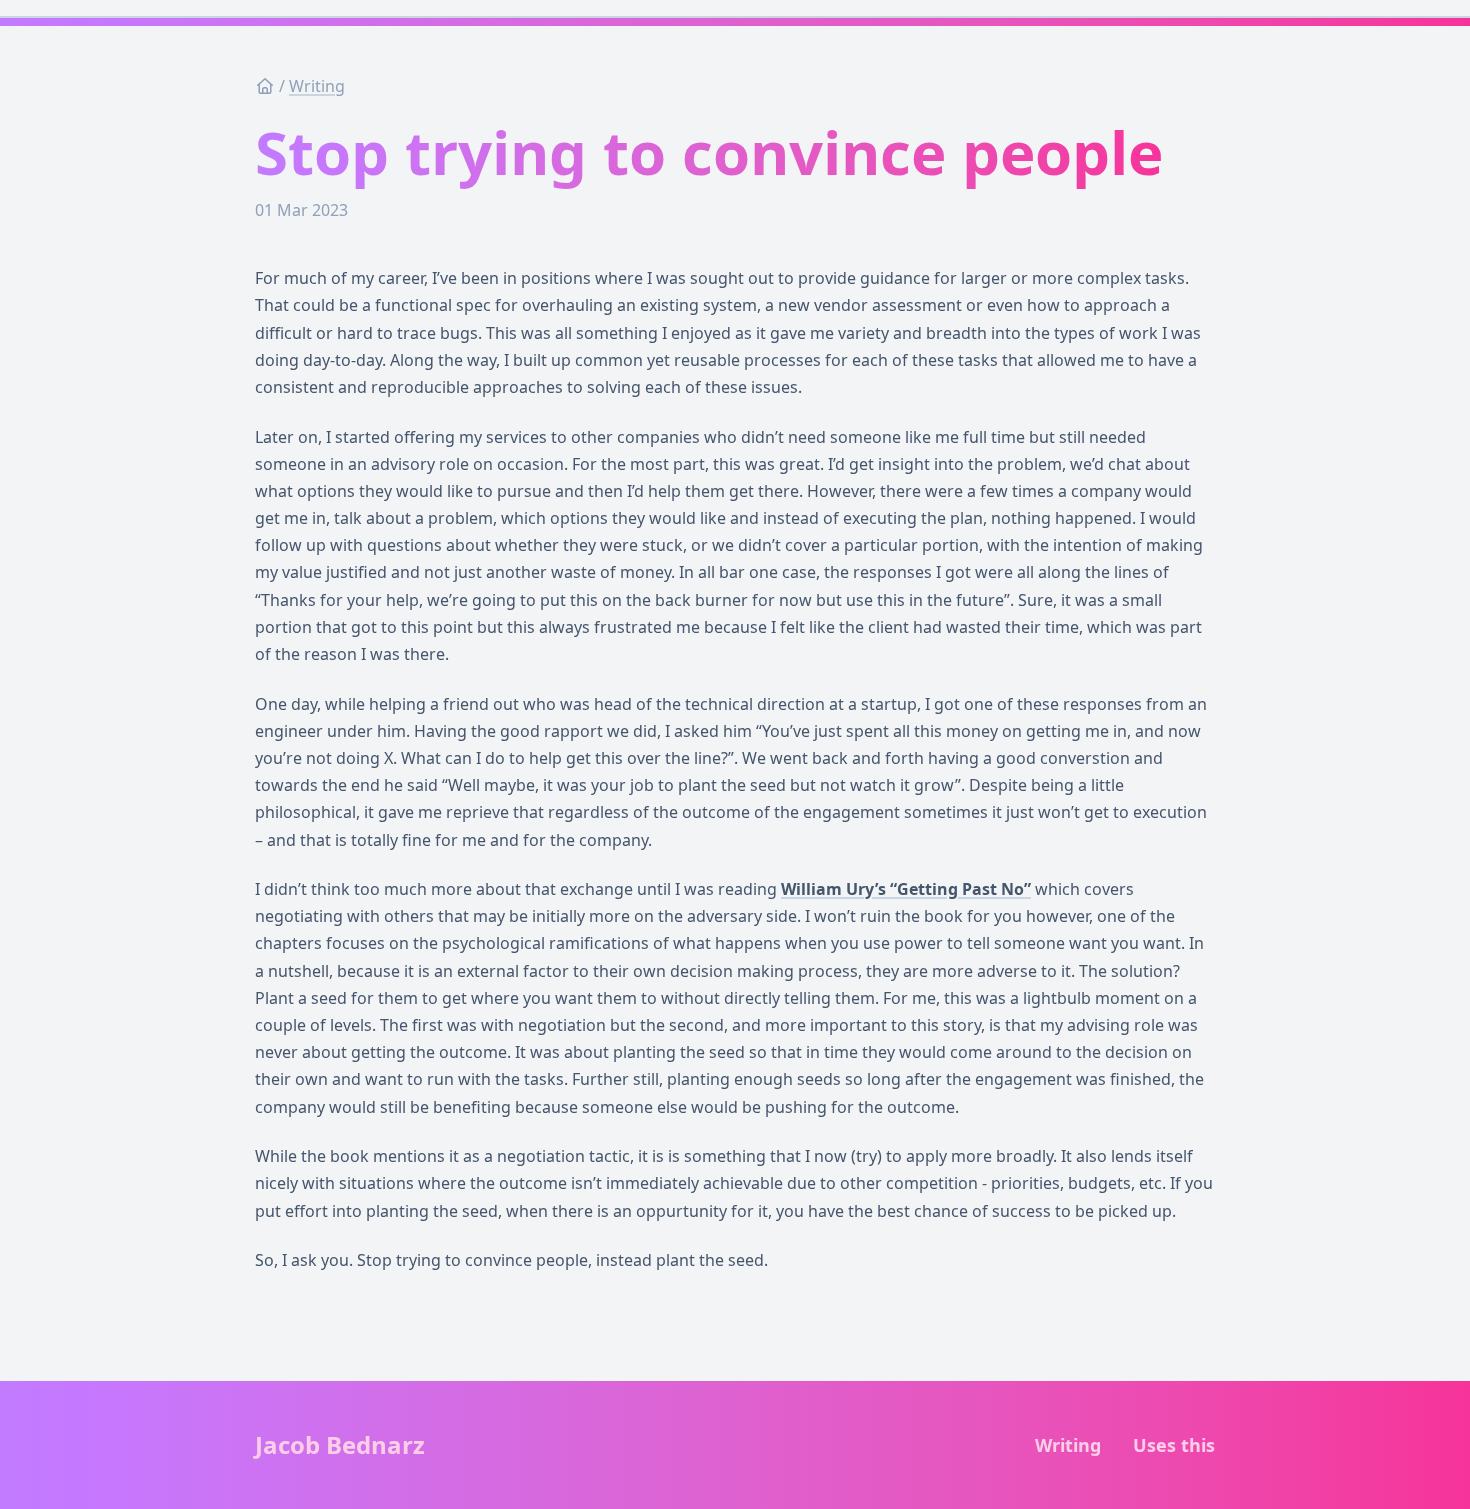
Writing (317, 86)
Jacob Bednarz (340, 1445)
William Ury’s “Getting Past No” (906, 889)
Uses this (1174, 1445)
